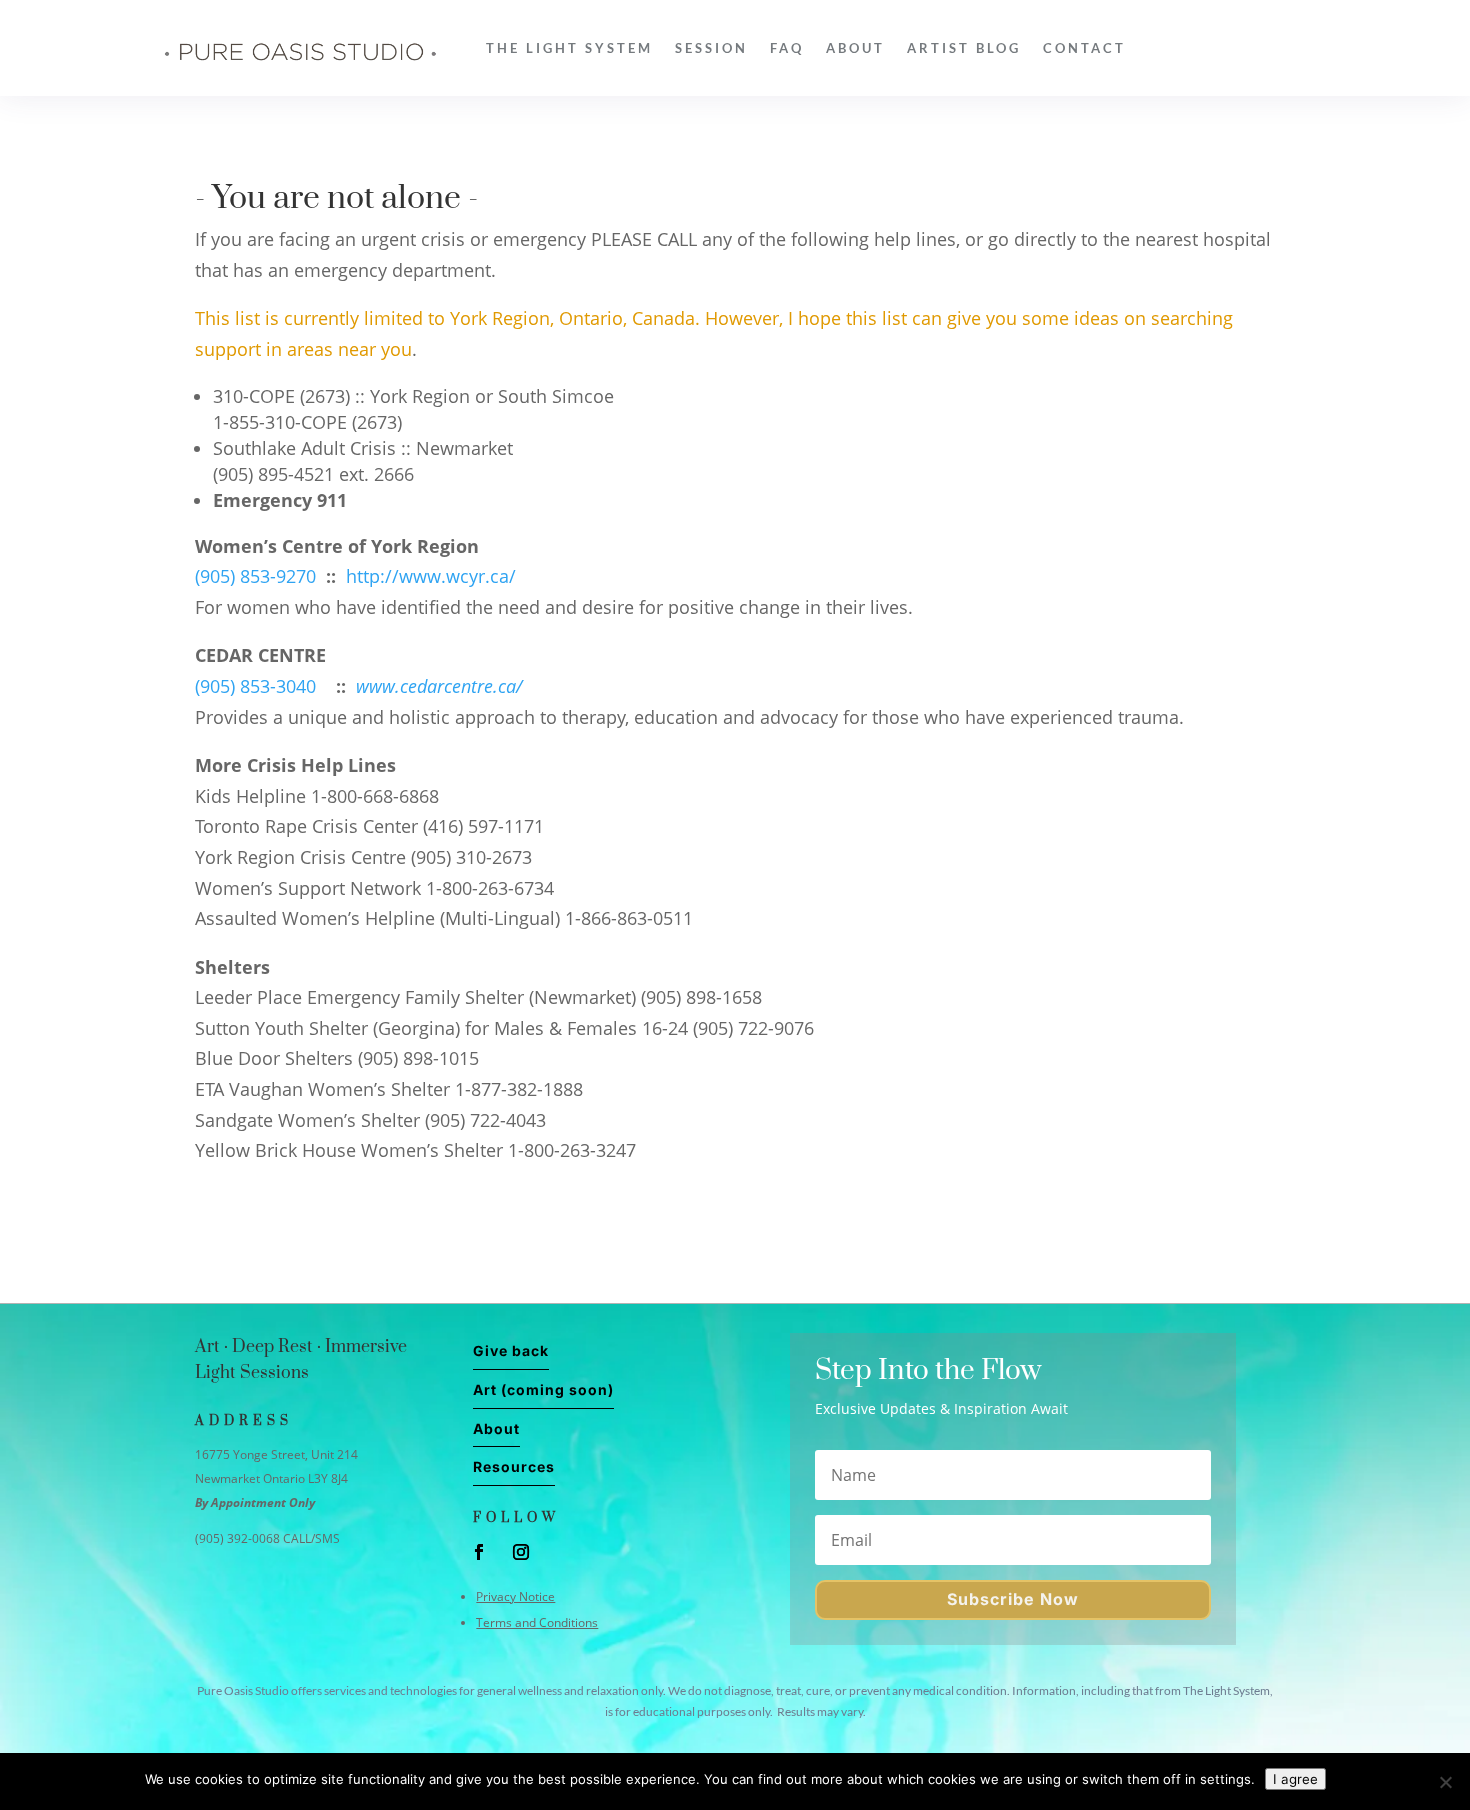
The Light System (569, 48)
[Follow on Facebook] (479, 1552)
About (855, 48)
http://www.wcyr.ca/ (431, 576)
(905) (215, 686)
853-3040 (275, 686)
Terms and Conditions (537, 1622)
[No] (1445, 1782)
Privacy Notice (515, 1596)
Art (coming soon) (543, 1389)
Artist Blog (964, 48)
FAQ (787, 48)
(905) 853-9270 (255, 576)
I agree (1295, 1779)
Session (711, 48)
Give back (511, 1350)
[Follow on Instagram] (521, 1552)
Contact (1084, 48)
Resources (514, 1466)
